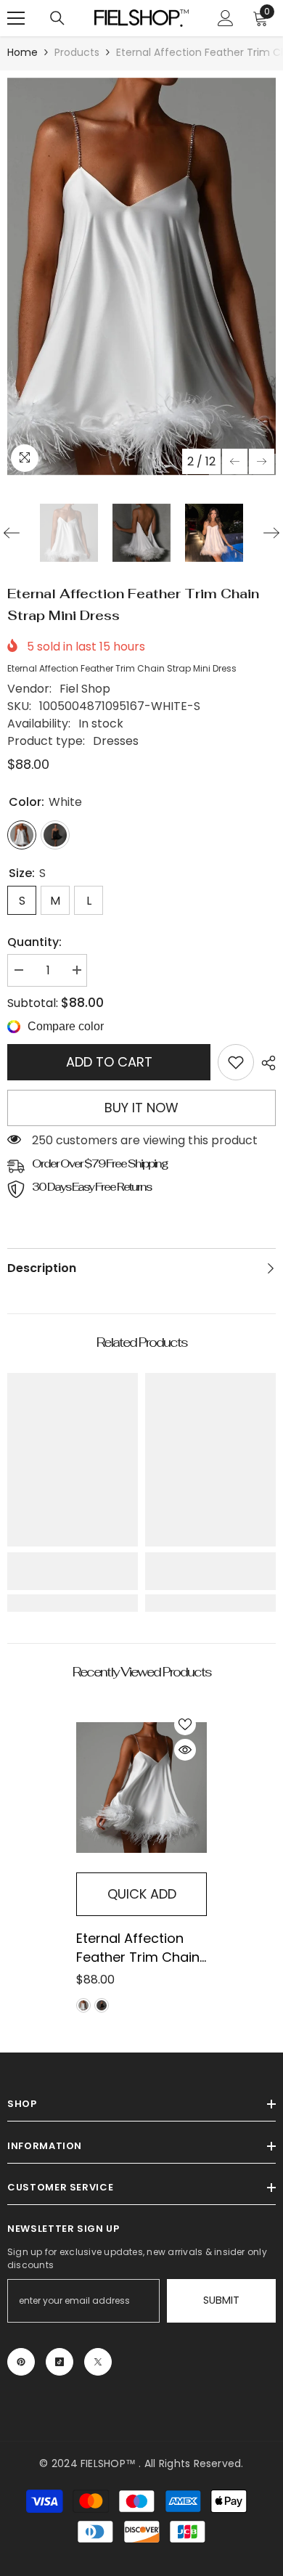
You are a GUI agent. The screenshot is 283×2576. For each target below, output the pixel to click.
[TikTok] (60, 2362)
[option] (141, 277)
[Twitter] (98, 2362)
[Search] (57, 18)
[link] (236, 1062)
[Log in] (226, 18)
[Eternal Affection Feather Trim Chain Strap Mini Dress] (141, 1788)
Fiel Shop (85, 689)
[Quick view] (185, 1750)
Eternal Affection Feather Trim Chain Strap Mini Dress (138, 1948)
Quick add (142, 1894)
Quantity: (34, 942)
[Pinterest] (21, 2362)
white (83, 2005)
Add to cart (109, 1062)
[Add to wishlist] (185, 1724)
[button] (235, 461)
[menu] (16, 18)
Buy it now (141, 1108)
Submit (221, 2300)
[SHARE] (265, 1063)
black (102, 2005)
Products (77, 52)
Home (22, 52)
